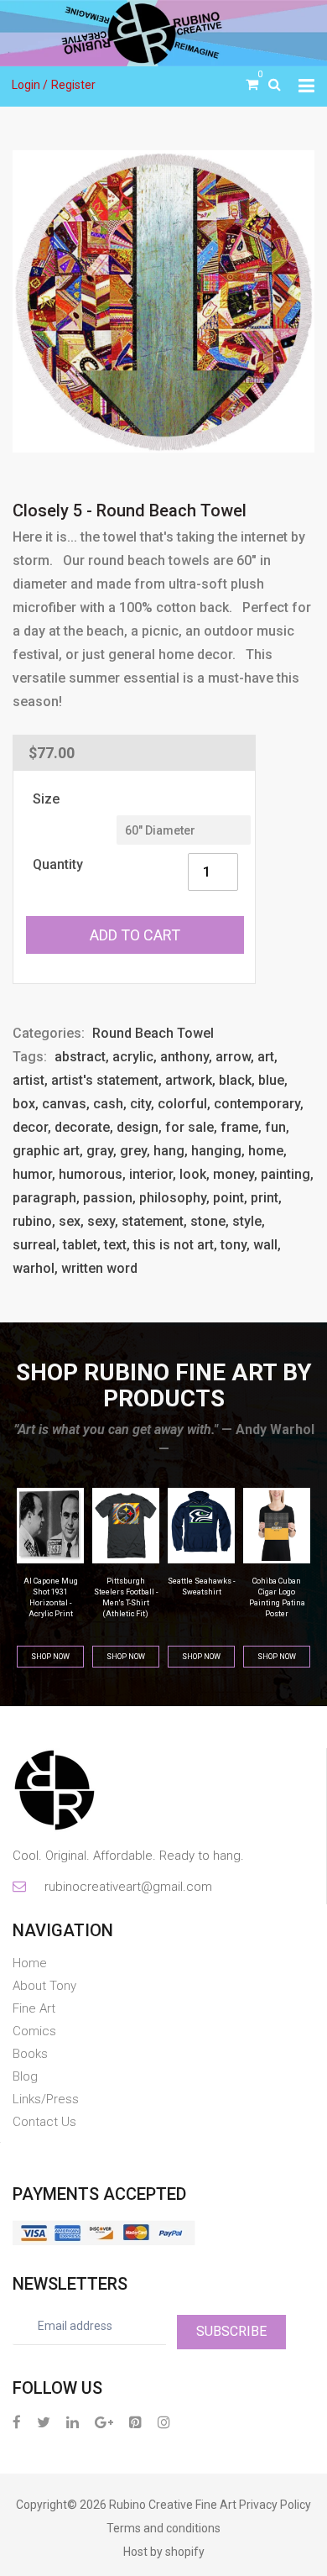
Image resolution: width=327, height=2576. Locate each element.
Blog (25, 2076)
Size (46, 799)
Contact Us (44, 2122)
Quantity (58, 864)
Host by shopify (164, 2552)
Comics (34, 2031)
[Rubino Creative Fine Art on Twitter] (44, 2422)
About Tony (44, 1986)
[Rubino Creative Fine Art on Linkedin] (73, 2422)
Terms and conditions (163, 2528)
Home (30, 1963)
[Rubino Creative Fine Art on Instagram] (164, 2422)
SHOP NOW (50, 1657)
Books (30, 2054)
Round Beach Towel (153, 1033)
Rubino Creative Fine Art (173, 2505)
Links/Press (46, 2099)
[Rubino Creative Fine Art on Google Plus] (104, 2422)
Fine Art (34, 2008)
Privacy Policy (275, 2505)
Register (73, 85)
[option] (163, 301)
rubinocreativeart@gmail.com (127, 1887)
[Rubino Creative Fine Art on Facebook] (17, 2422)
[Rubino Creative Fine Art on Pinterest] (135, 2422)
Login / (30, 85)
